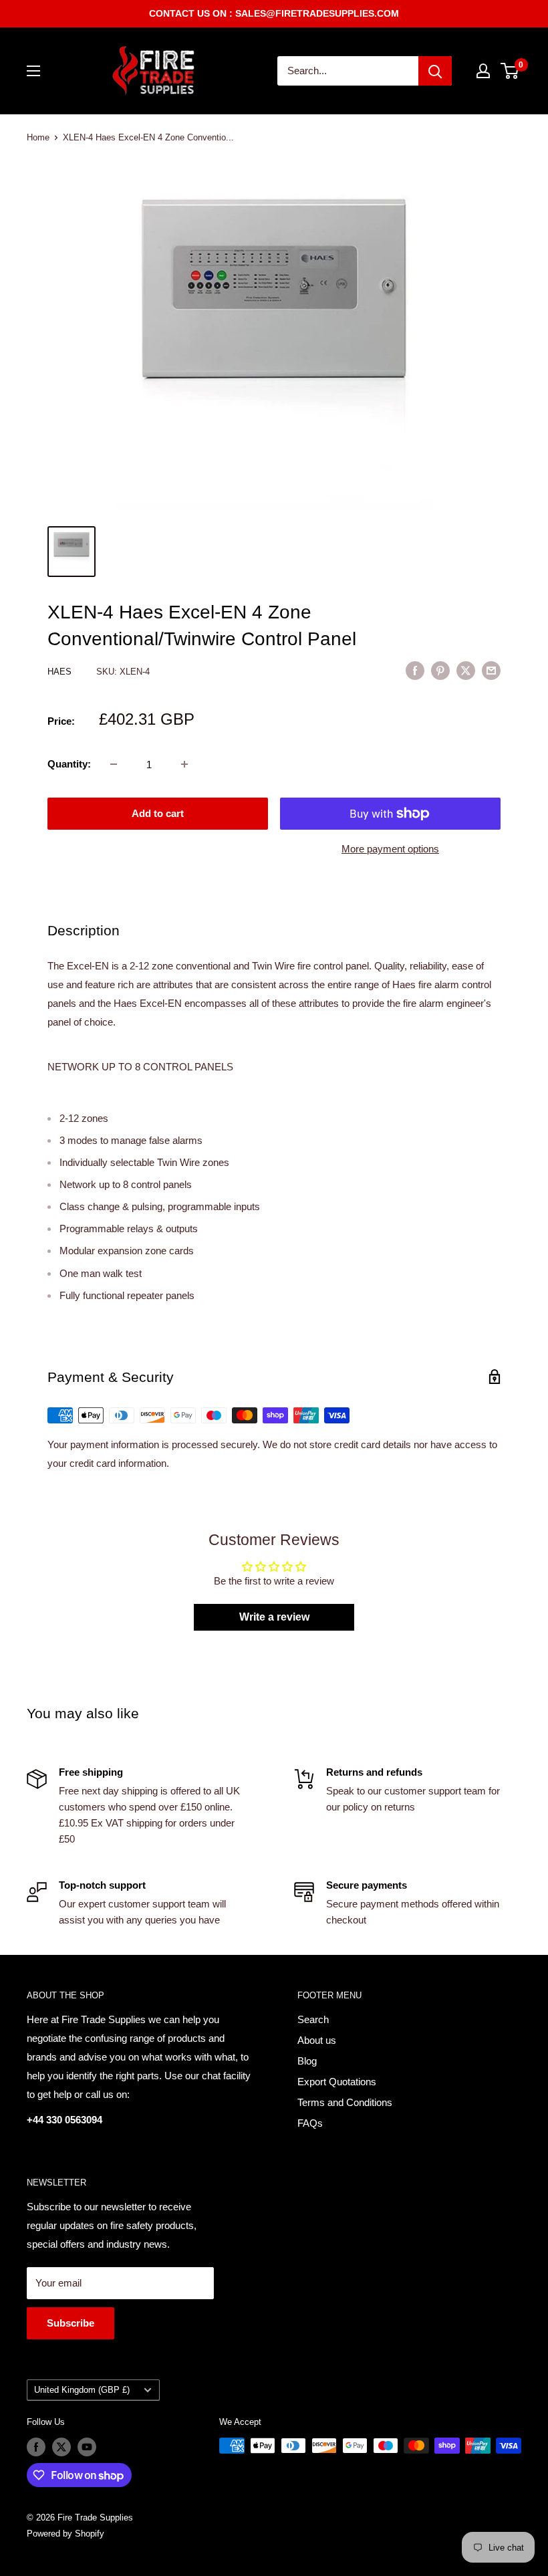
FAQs (310, 2123)
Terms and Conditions (345, 2102)
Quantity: (69, 764)
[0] (510, 71)
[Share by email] (491, 670)
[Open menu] (33, 71)
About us (317, 2040)
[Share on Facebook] (415, 670)
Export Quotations (337, 2082)
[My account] (483, 71)
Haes (61, 672)
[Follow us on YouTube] (87, 2447)
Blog (307, 2061)
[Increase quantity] (184, 764)
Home (38, 137)
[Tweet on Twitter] (466, 670)
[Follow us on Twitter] (61, 2447)
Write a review (274, 1617)
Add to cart (158, 813)
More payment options (390, 849)
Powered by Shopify (65, 2534)
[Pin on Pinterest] (440, 670)
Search (313, 2019)
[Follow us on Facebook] (36, 2447)
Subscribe (71, 2323)
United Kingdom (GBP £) (82, 2390)
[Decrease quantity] (114, 764)
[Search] (435, 71)
